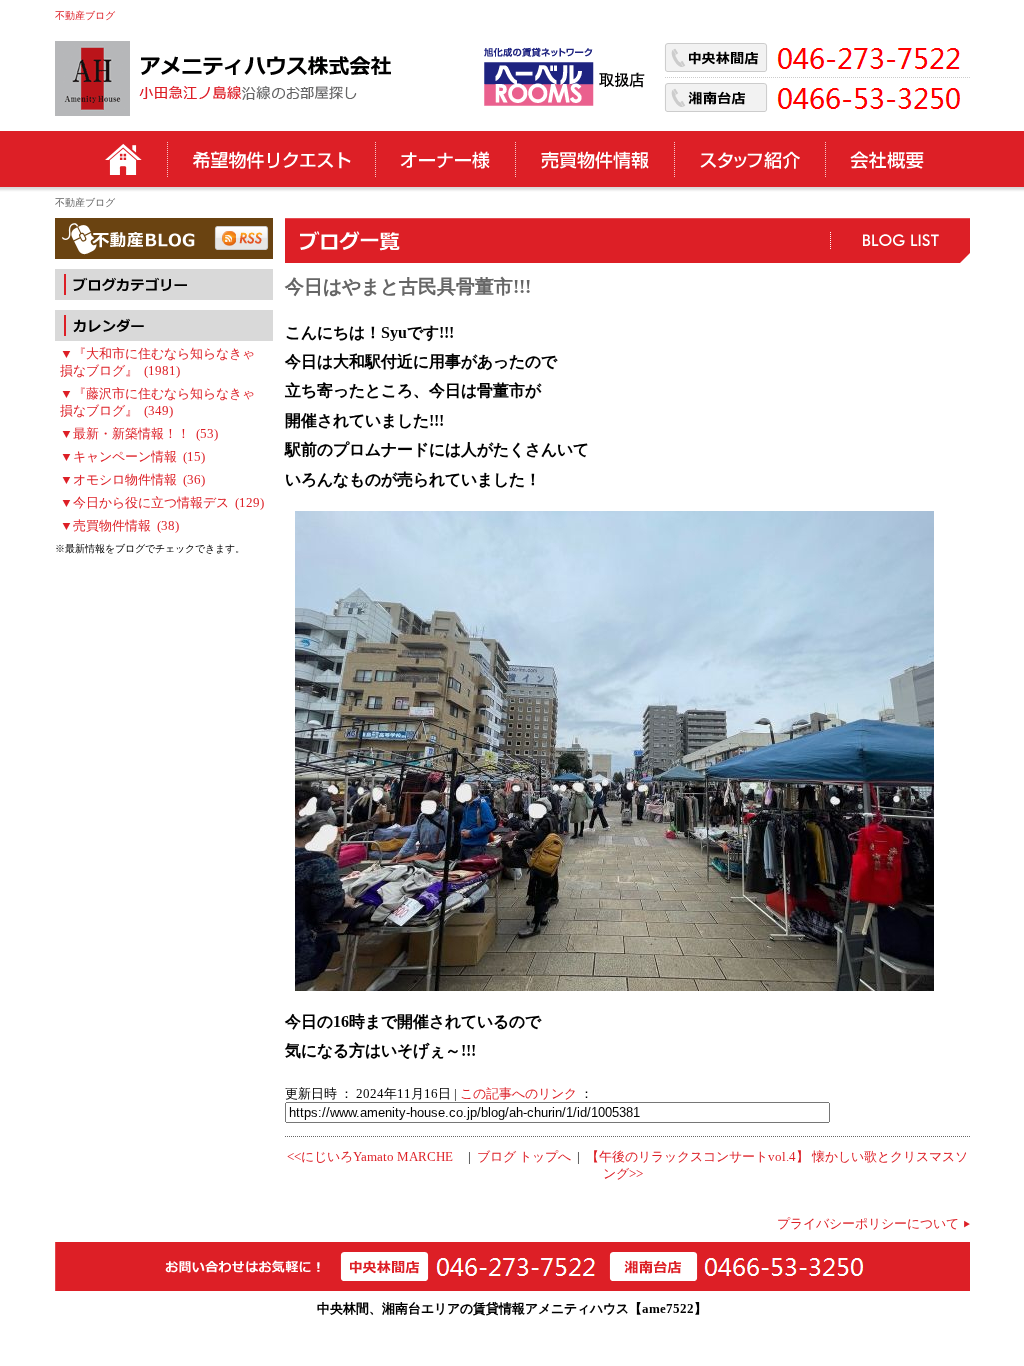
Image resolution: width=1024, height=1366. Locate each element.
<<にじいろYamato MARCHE (370, 1157)
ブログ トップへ (524, 1157)
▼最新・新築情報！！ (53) (139, 434)
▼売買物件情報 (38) (119, 526)
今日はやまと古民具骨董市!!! (408, 286)
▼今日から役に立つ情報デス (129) (162, 503)
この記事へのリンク (518, 1094)
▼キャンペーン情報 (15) (132, 457)
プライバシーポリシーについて (868, 1224)
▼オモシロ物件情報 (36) (132, 480)
